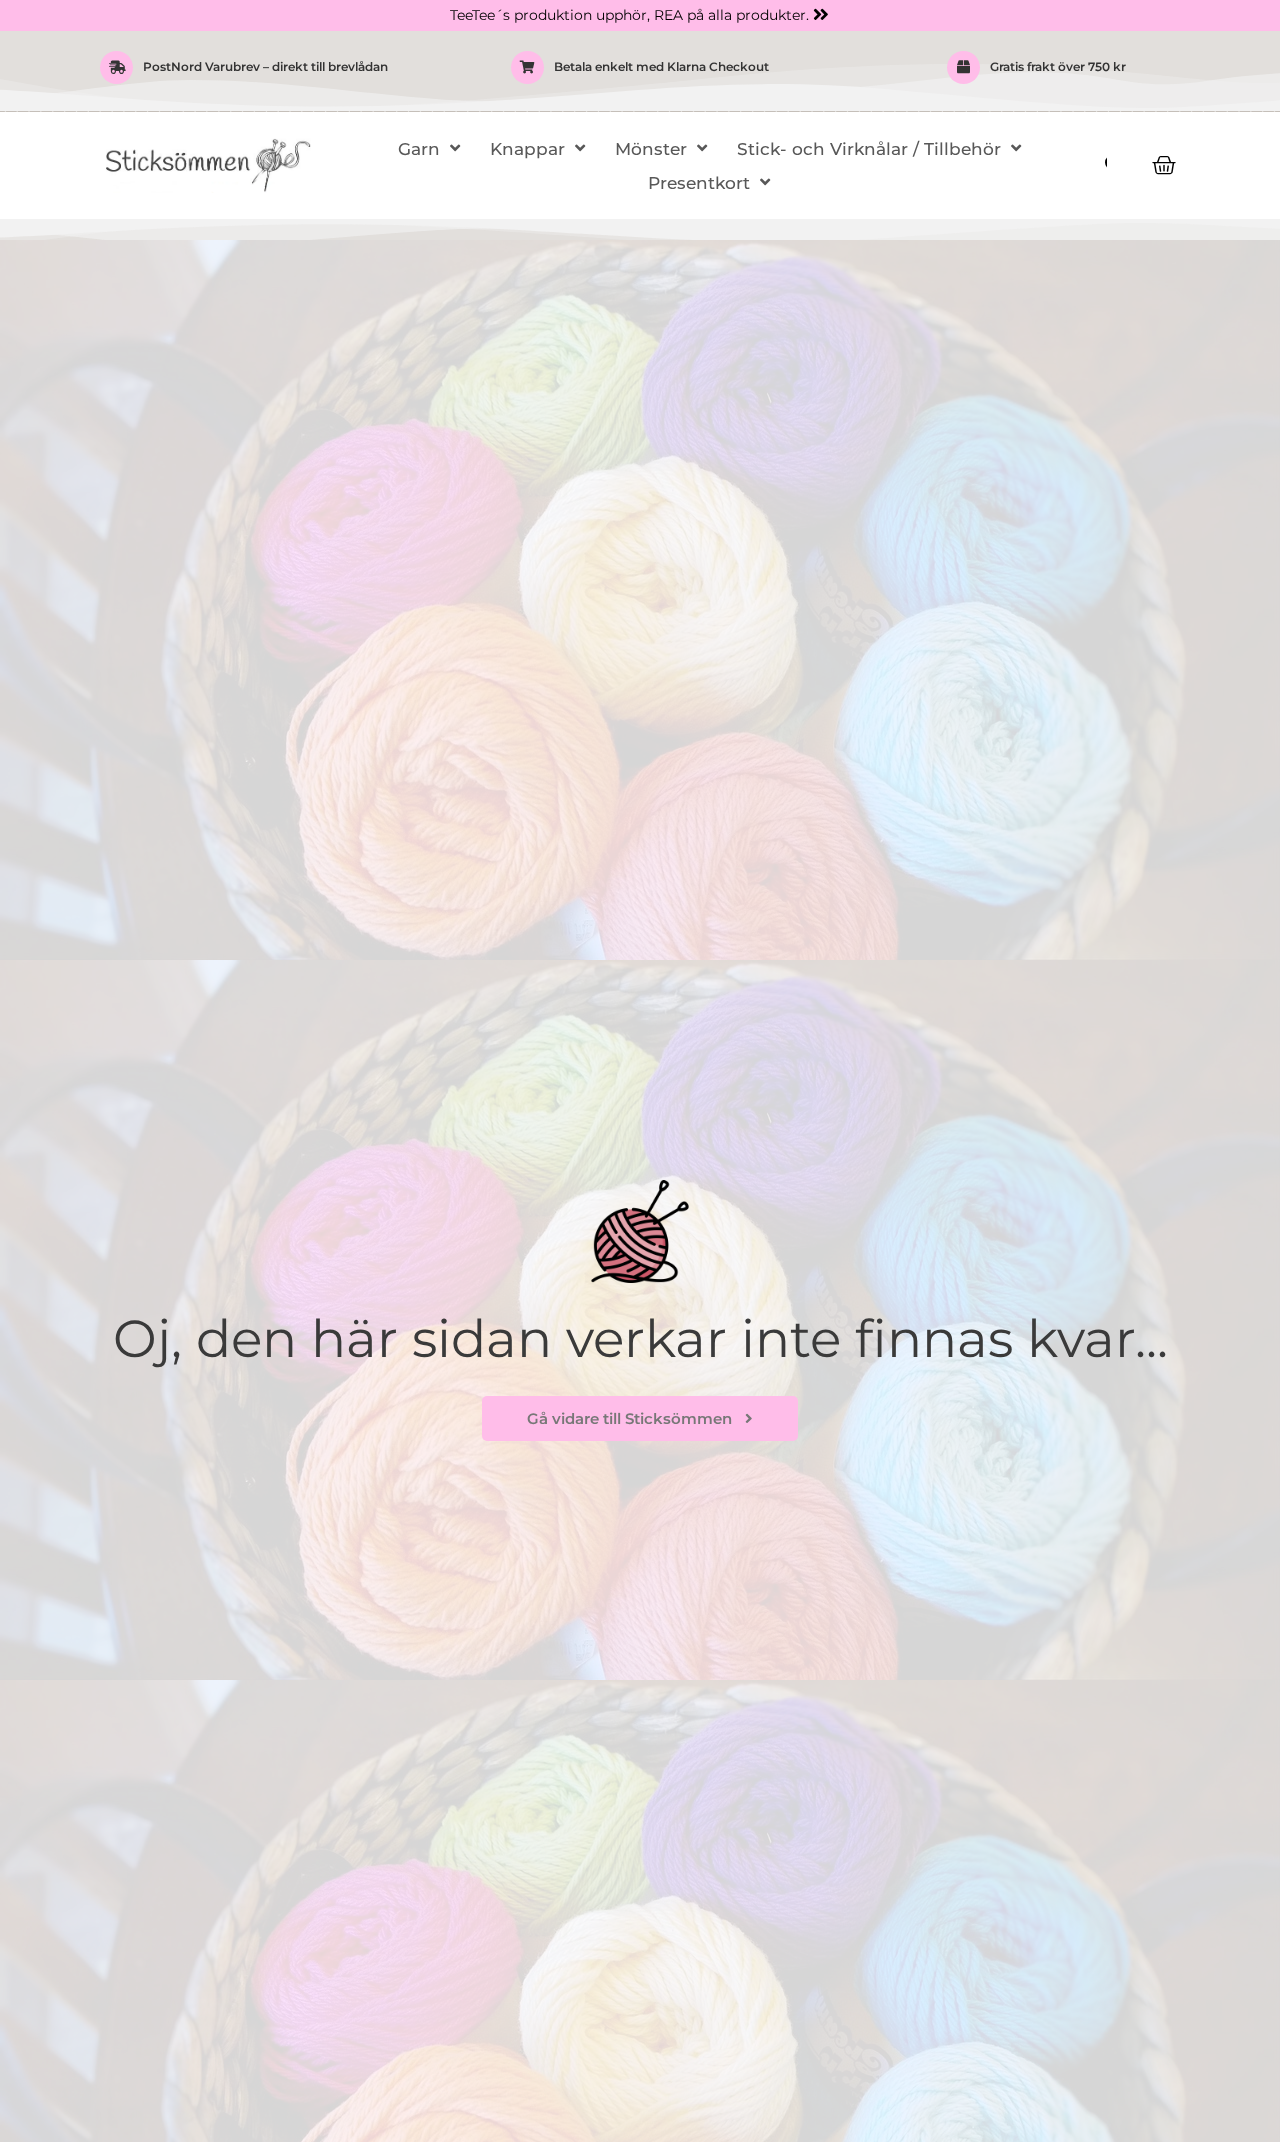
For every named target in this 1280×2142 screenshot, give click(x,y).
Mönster (651, 149)
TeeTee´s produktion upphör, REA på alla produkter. (629, 15)
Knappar (527, 149)
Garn (419, 149)
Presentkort (699, 183)
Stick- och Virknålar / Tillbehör (869, 149)
